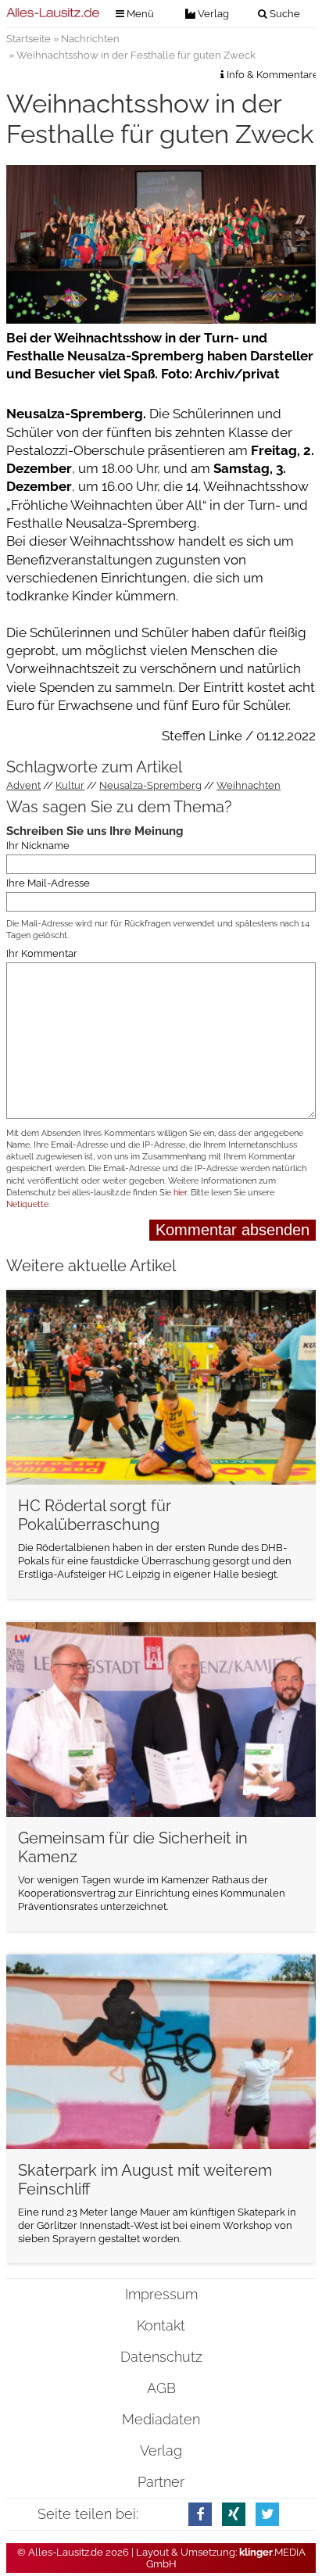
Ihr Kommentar (42, 953)
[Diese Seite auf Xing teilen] (234, 2514)
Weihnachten (249, 785)
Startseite (29, 39)
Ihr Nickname (38, 846)
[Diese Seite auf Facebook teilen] (200, 2514)
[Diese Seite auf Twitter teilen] (267, 2514)
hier (180, 1193)
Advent (23, 785)
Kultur (70, 785)
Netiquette (27, 1204)
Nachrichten (90, 39)
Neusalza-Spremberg (150, 785)
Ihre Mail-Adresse (48, 883)
